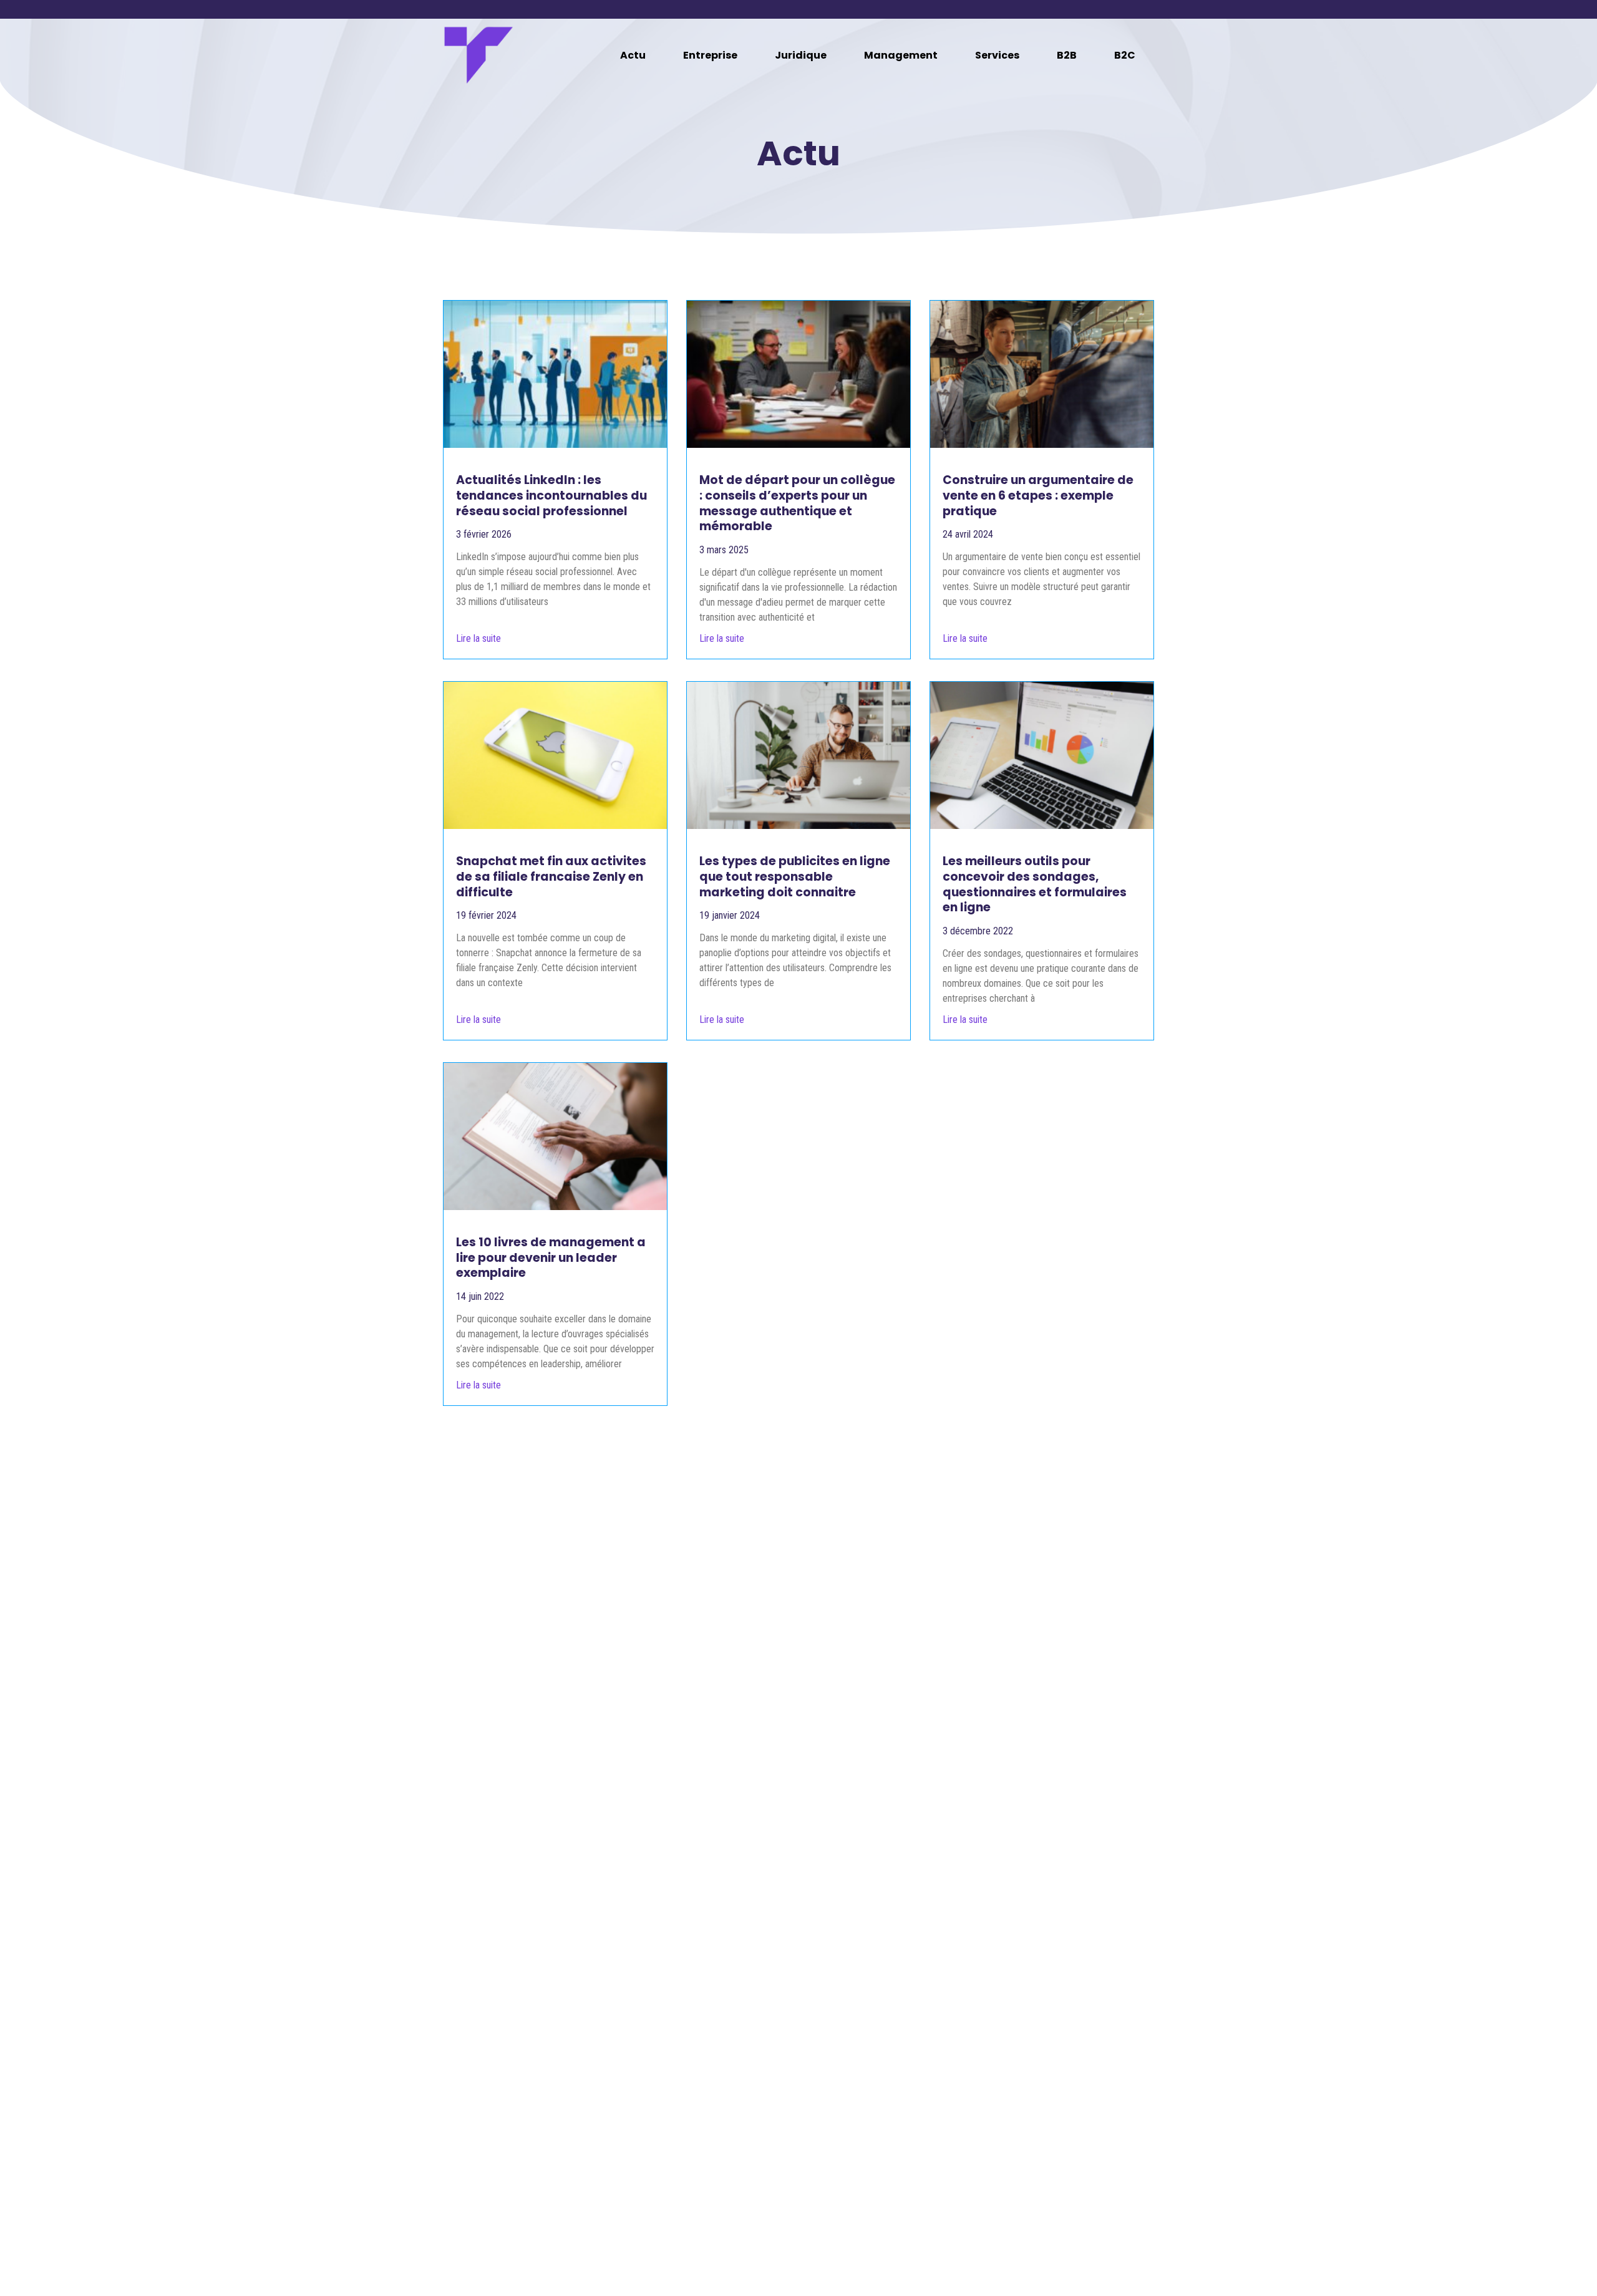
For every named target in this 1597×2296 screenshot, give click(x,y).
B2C (1125, 55)
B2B (1067, 55)
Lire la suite (478, 638)
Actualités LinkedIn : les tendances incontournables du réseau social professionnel (551, 495)
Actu (633, 55)
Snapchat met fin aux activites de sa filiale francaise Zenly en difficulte (551, 876)
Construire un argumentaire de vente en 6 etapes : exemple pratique (1038, 495)
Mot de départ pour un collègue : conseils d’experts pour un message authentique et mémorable (797, 503)
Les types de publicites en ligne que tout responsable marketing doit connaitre (795, 876)
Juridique (801, 55)
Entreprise (710, 55)
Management (901, 55)
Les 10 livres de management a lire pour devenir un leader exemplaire (551, 1257)
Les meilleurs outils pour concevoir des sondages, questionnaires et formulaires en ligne (1035, 884)
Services (997, 55)
